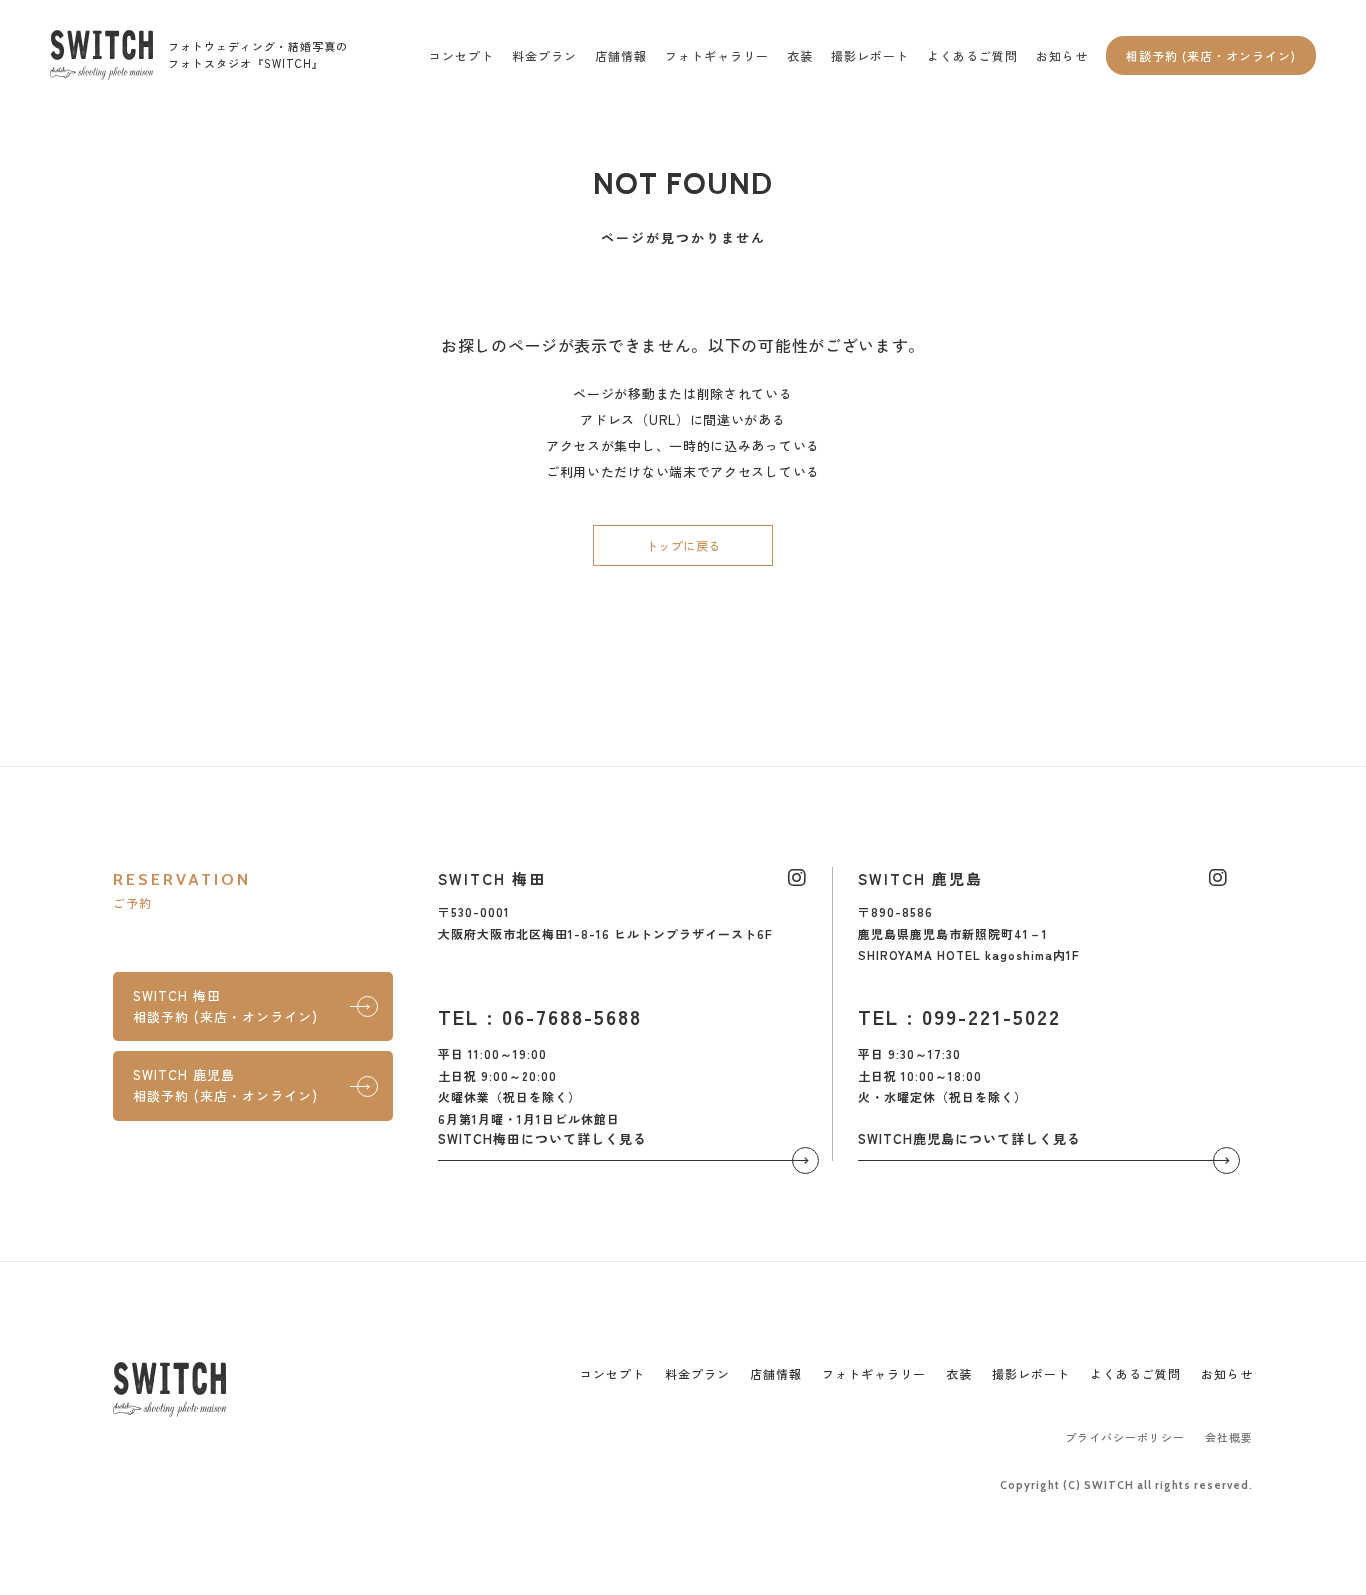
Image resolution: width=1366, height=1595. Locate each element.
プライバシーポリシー (1125, 1437)
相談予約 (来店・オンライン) (1211, 55)
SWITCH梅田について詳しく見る (542, 1138)
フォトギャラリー (717, 55)
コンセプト (461, 55)
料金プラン (544, 55)
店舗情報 (621, 55)
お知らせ (1062, 55)
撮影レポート (870, 55)
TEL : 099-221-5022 (959, 1016)
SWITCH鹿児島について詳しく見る (969, 1138)
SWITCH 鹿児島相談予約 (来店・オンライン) (225, 1085)
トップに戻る (683, 545)
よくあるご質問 (972, 55)
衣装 (800, 55)
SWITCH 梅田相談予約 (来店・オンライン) (225, 1006)
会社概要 (1229, 1437)
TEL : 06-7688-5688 (540, 1016)
